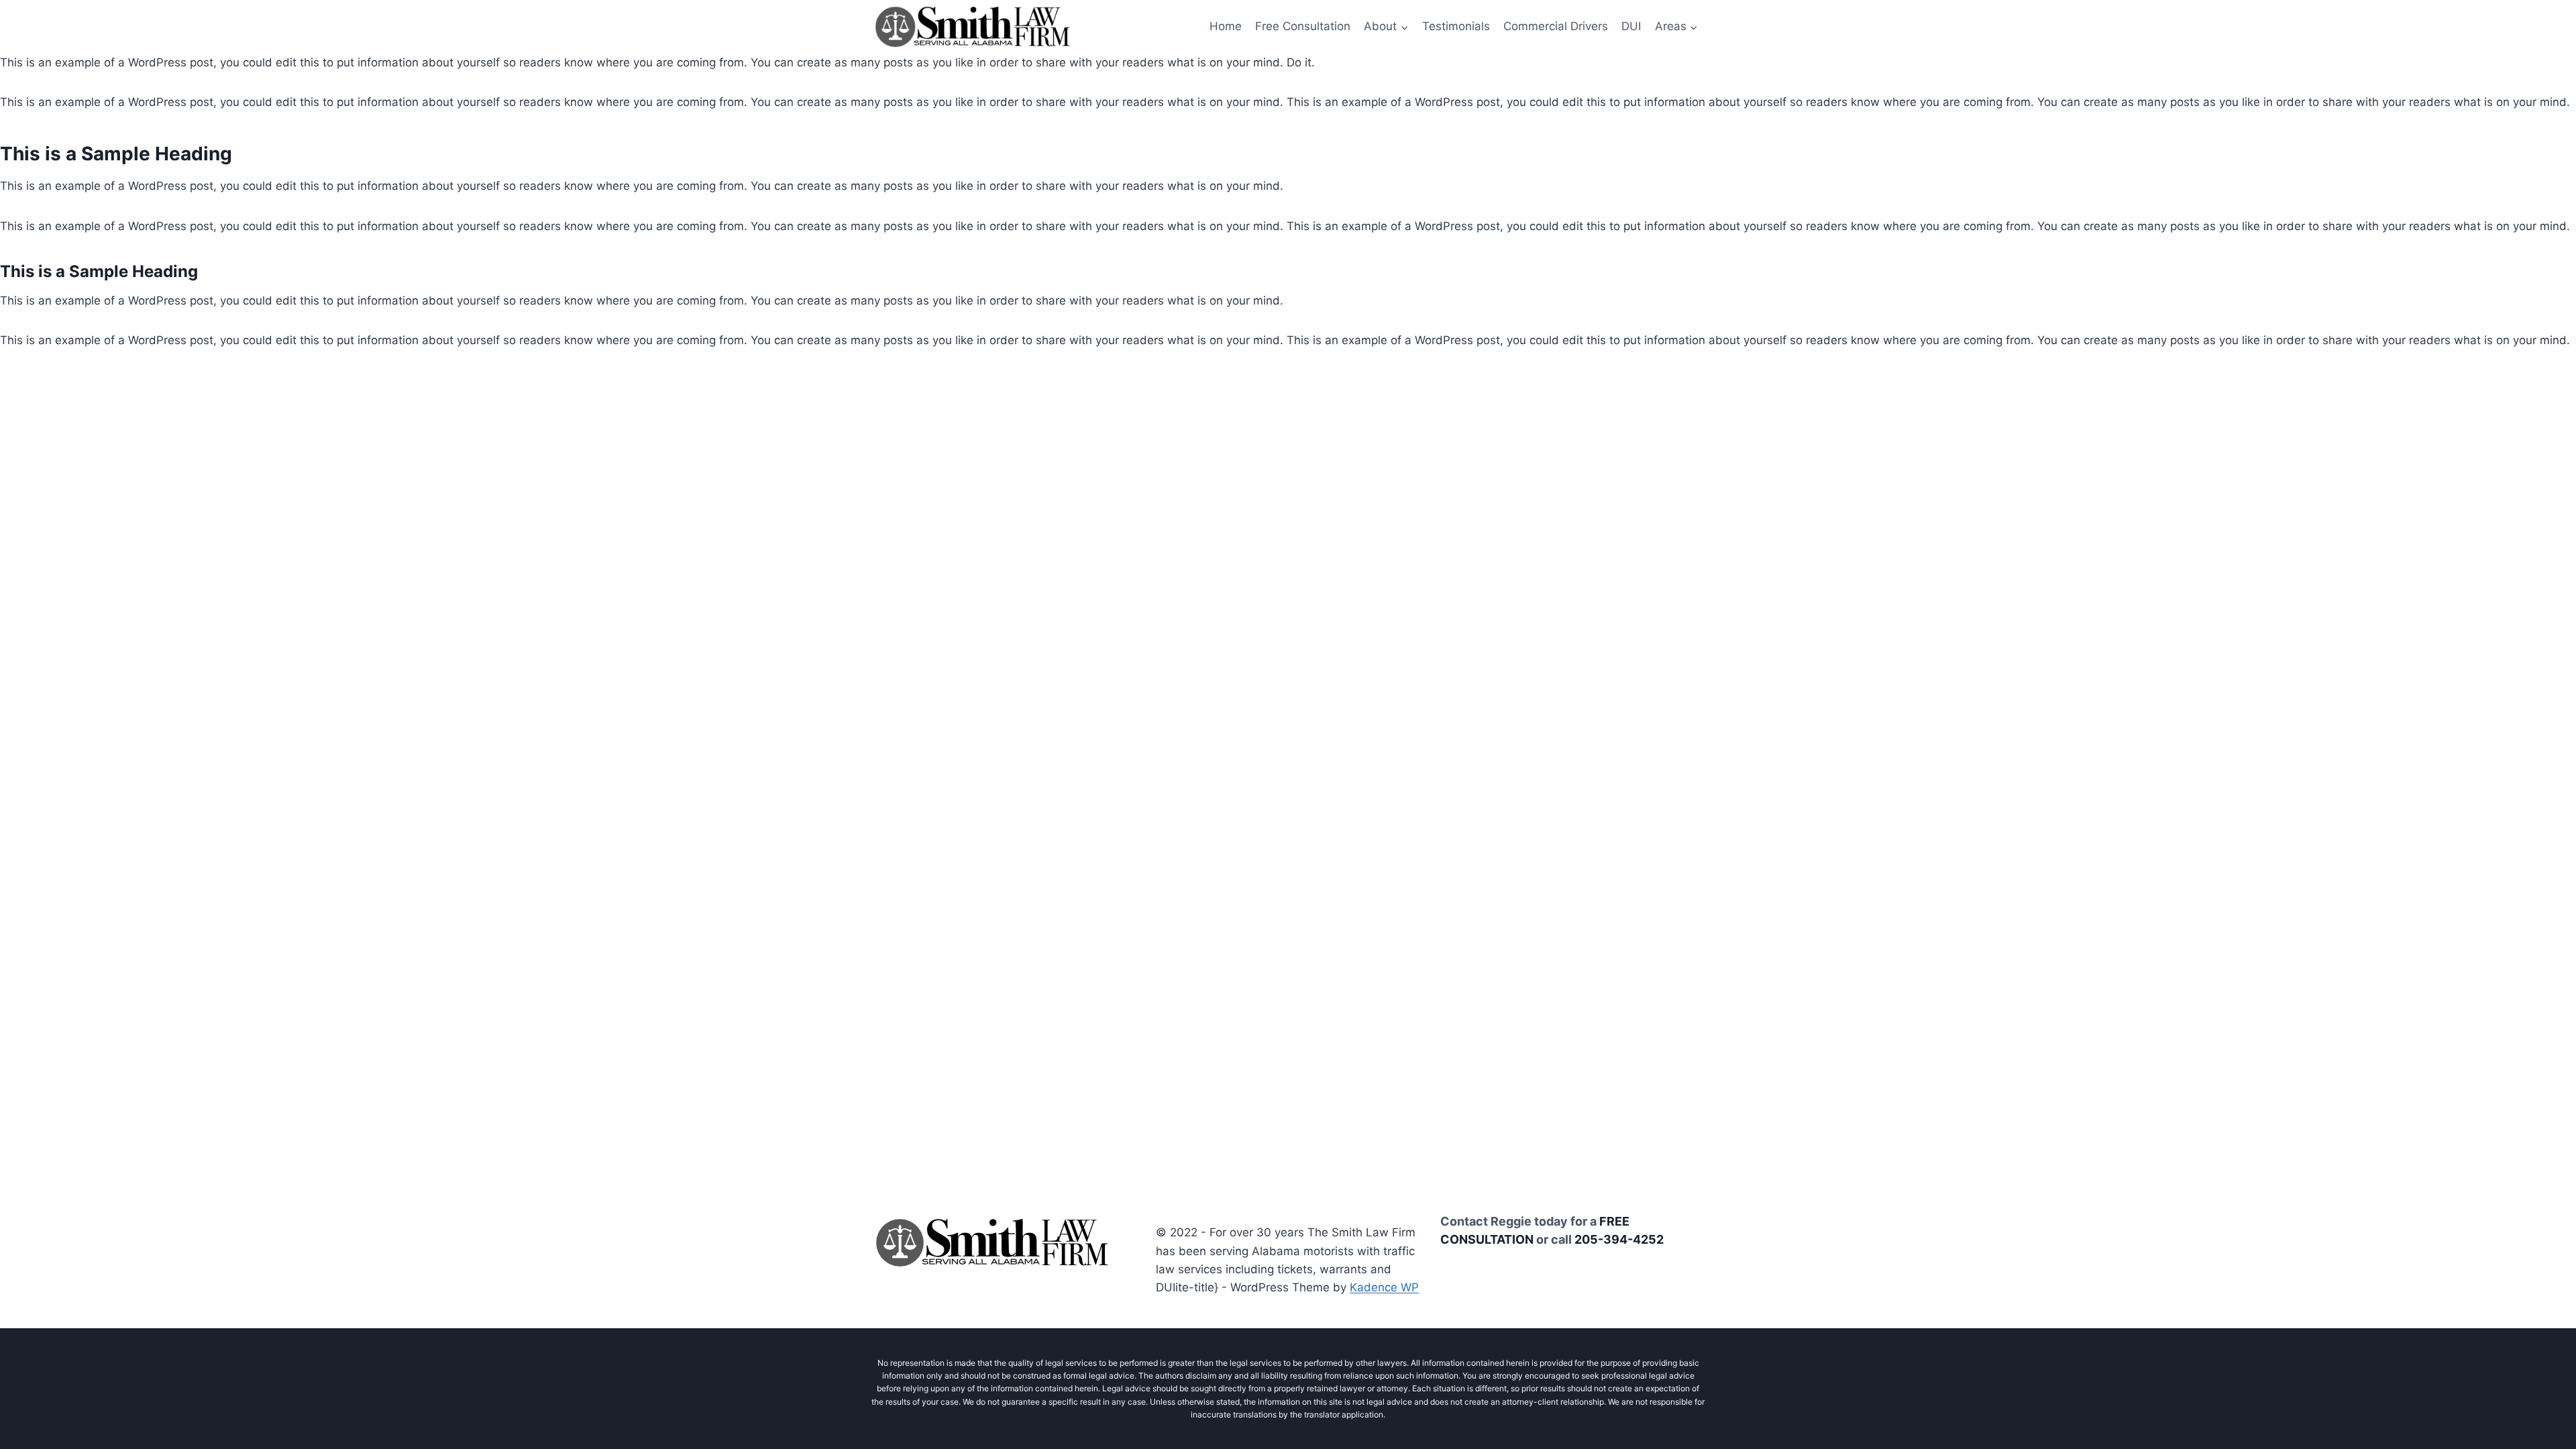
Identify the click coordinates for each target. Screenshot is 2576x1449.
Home (1226, 26)
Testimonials (1456, 26)
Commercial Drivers (1556, 26)
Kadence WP (1384, 1287)
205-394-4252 (1619, 1239)
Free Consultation (1303, 26)
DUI (1631, 26)
